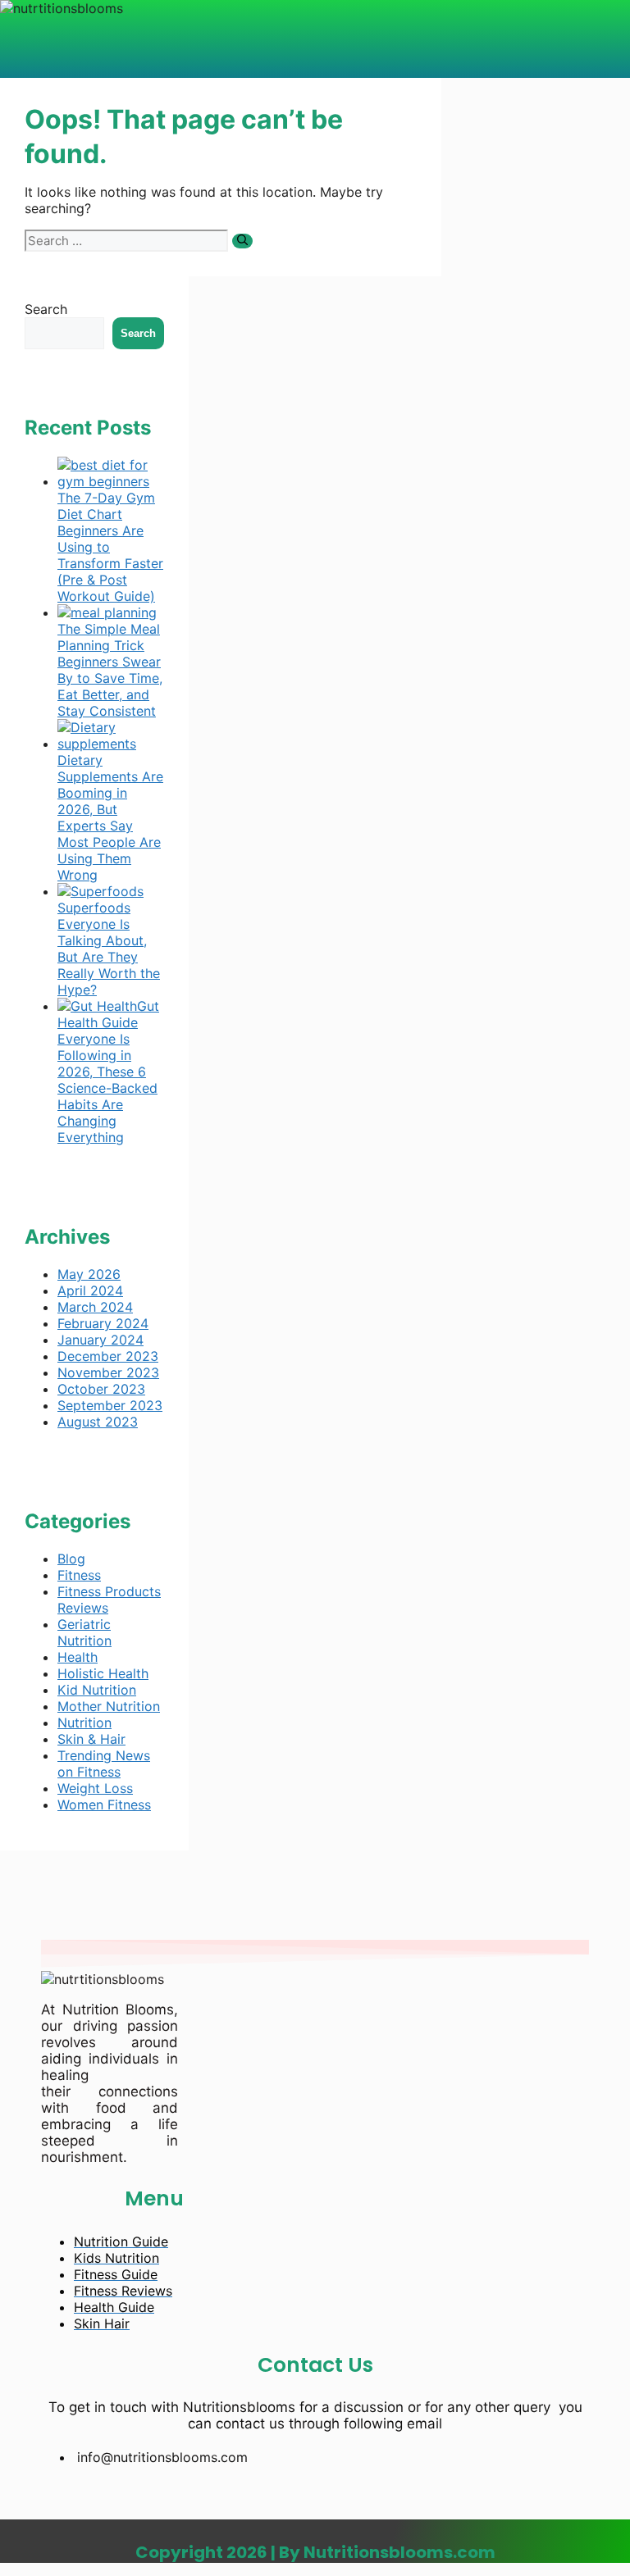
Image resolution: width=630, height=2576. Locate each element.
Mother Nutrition (109, 1706)
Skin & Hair (91, 1739)
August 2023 (98, 1422)
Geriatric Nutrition (84, 1632)
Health (78, 1657)
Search (46, 309)
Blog (71, 1559)
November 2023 (108, 1372)
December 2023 (108, 1356)
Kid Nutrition (97, 1690)
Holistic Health (103, 1673)
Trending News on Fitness (104, 1764)
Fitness (79, 1575)
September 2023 (110, 1405)
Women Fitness (104, 1805)
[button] (202, 32)
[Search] (242, 241)
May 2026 (89, 1274)
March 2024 (95, 1307)
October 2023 (101, 1389)
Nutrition (84, 1723)
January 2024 (100, 1340)
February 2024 (103, 1323)
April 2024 (90, 1290)
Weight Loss (95, 1788)
